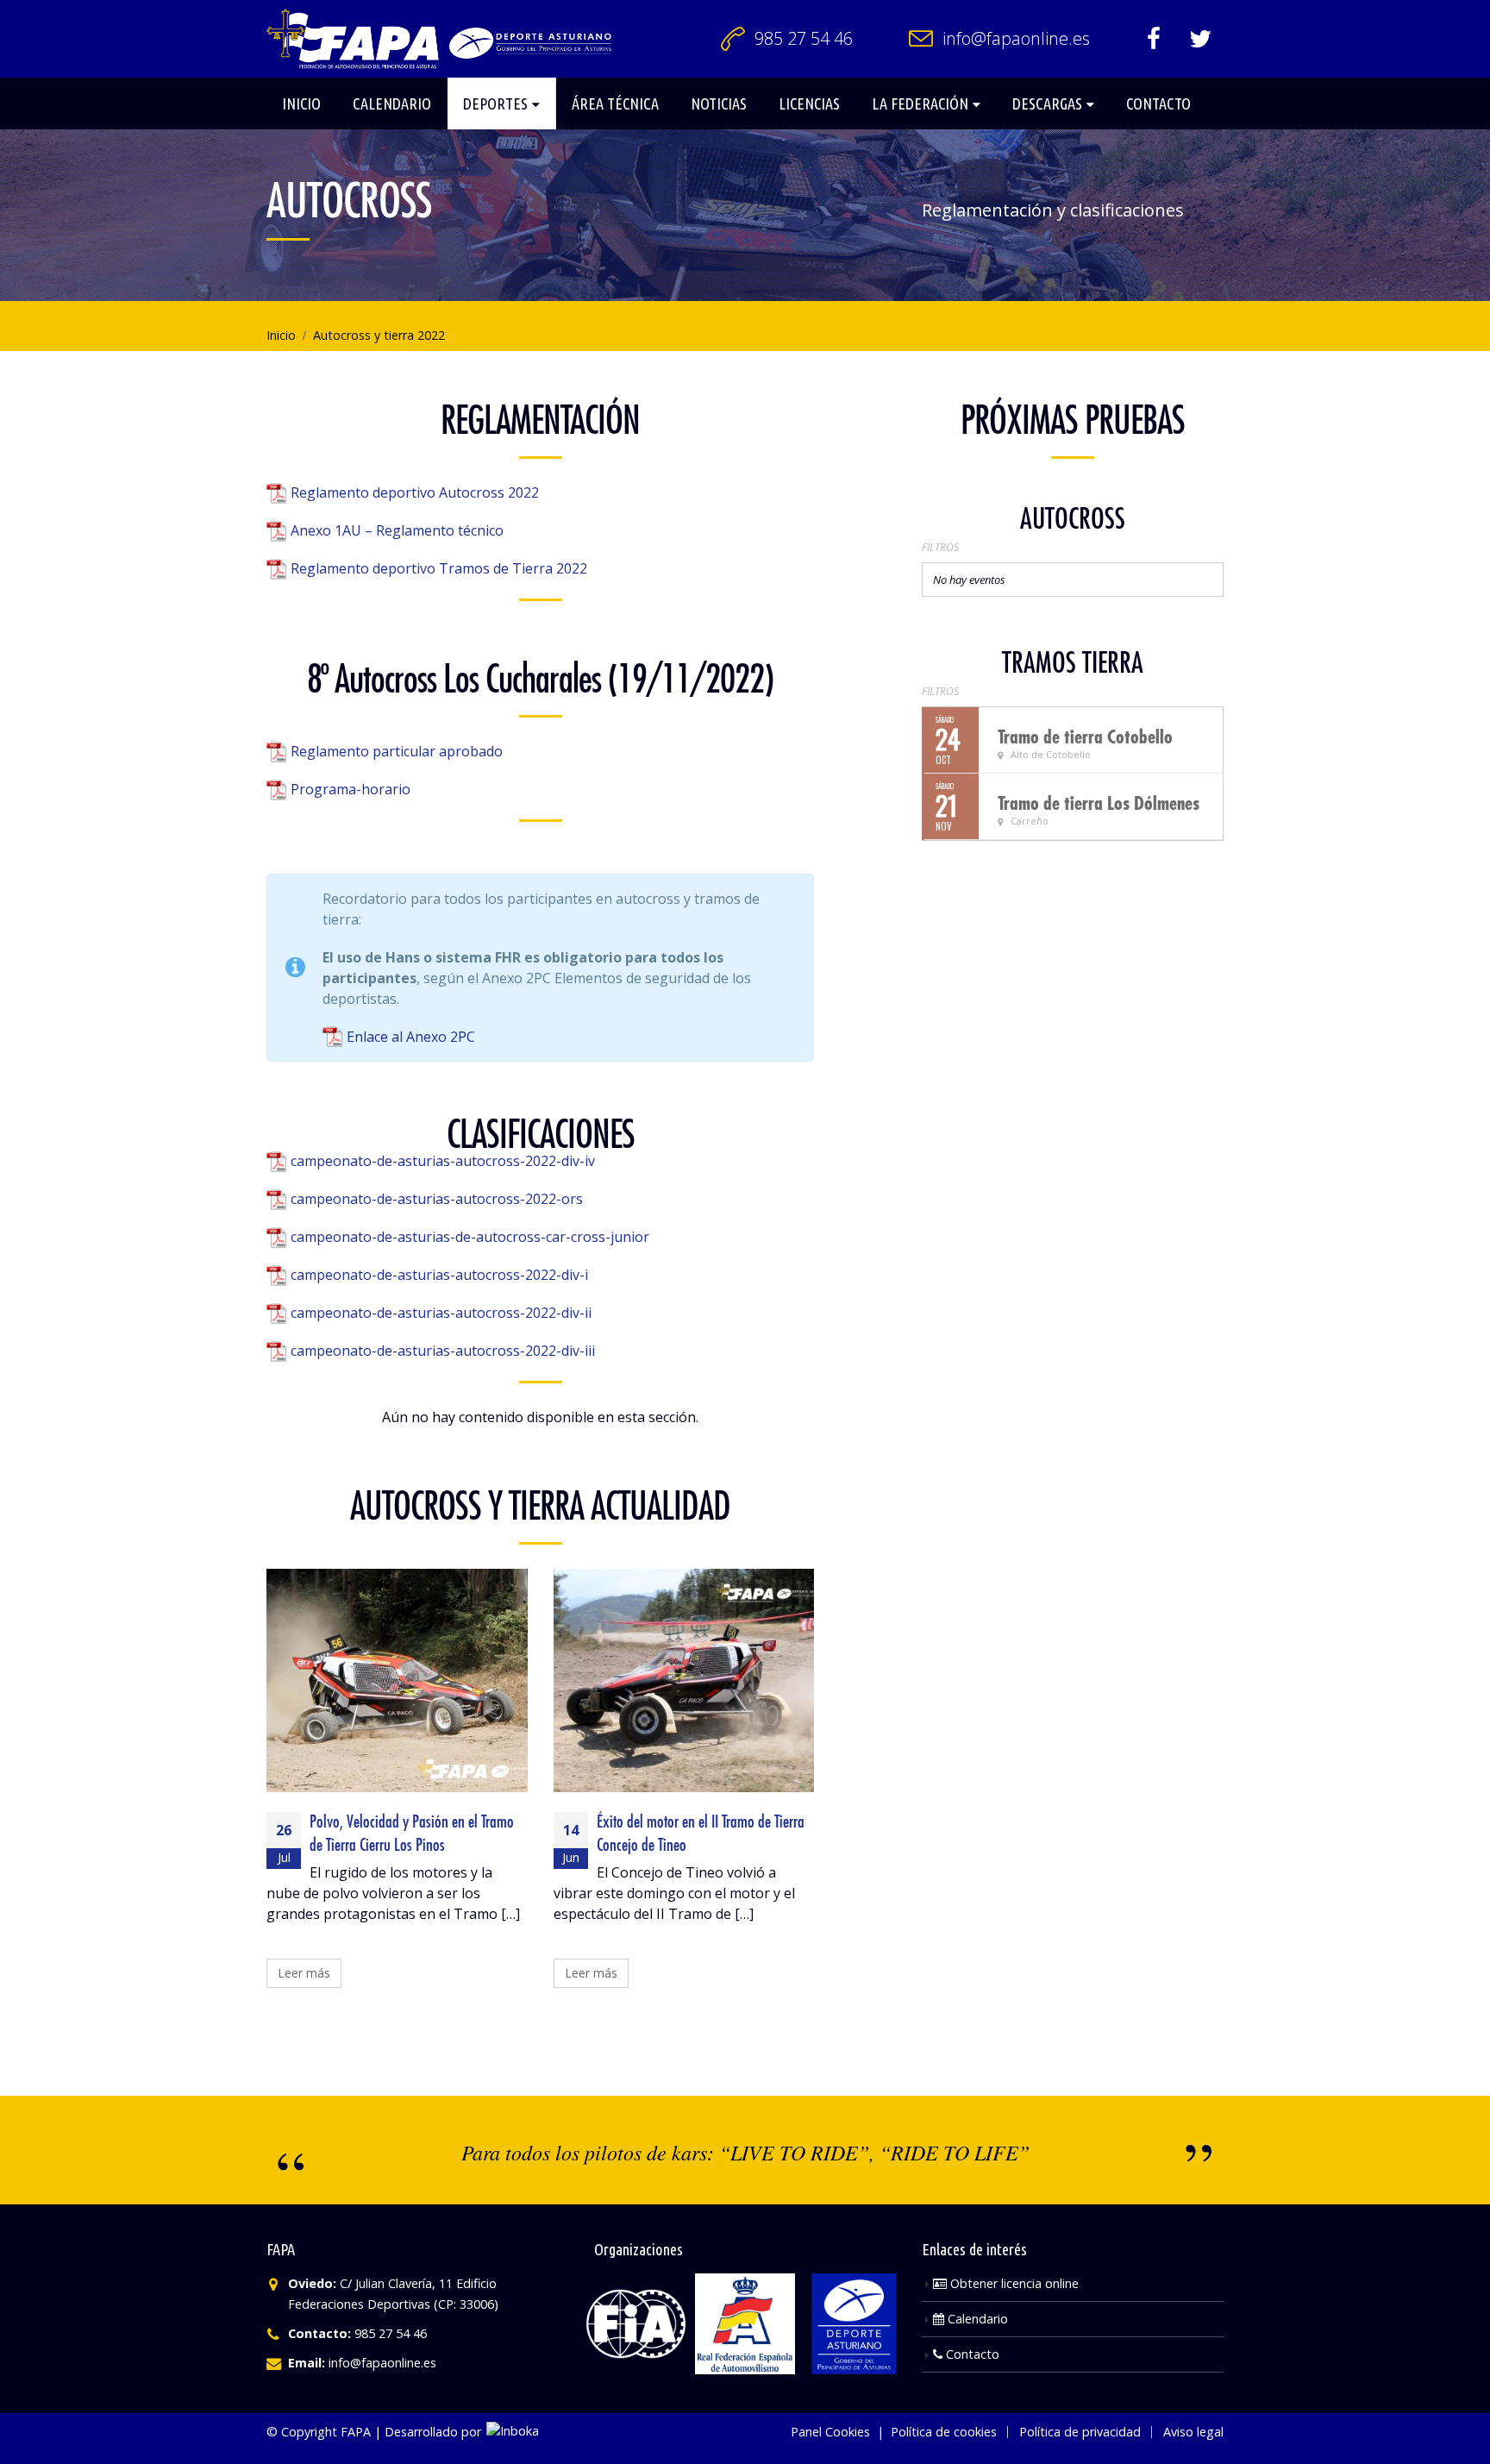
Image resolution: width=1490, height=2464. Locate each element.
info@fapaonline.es (1016, 38)
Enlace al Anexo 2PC (411, 1037)
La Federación (920, 103)
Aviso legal (1193, 2432)
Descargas (1047, 103)
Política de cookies (944, 2432)
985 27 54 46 (804, 38)
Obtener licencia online (1013, 2283)
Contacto (1158, 103)
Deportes (495, 103)
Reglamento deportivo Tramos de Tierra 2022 (439, 568)
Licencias (809, 103)
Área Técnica (615, 103)
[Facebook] (1154, 39)
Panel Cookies (830, 2432)
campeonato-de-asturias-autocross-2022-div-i (439, 1275)
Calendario (392, 103)
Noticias (719, 103)
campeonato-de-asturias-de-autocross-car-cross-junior (470, 1237)
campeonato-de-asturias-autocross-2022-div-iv (443, 1161)
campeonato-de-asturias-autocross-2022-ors (437, 1199)
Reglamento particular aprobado (397, 751)
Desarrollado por (435, 2432)
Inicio (301, 103)
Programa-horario (351, 789)
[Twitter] (1200, 39)
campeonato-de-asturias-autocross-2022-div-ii (441, 1313)
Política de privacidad (1080, 2432)
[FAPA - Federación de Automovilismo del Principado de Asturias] (439, 39)
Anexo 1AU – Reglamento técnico (397, 530)
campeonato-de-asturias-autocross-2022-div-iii (443, 1351)
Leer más (304, 1973)
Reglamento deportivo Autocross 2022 (415, 492)
